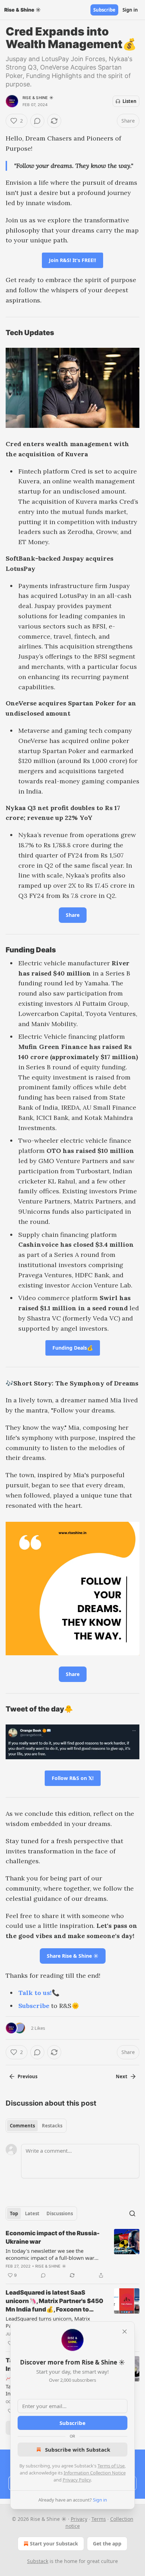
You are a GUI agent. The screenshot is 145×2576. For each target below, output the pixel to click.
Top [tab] (14, 2213)
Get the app (107, 2544)
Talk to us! (35, 1993)
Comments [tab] (22, 2126)
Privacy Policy (77, 2480)
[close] (125, 2332)
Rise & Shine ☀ (38, 98)
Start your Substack (54, 2544)
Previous (27, 2076)
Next (122, 2076)
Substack (38, 2561)
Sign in (130, 10)
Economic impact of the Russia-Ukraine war (53, 2237)
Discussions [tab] (60, 2213)
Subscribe (104, 10)
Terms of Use (111, 2466)
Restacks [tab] (52, 2126)
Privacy (79, 2519)
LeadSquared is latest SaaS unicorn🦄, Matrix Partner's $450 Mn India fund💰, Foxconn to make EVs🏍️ (54, 2301)
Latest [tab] (32, 2213)
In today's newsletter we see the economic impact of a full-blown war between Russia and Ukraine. (50, 2254)
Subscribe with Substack (78, 2450)
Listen (130, 101)
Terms (99, 2519)
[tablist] (36, 2126)
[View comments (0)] (37, 121)
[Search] (132, 2213)
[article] (72, 2254)
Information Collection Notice (95, 2473)
